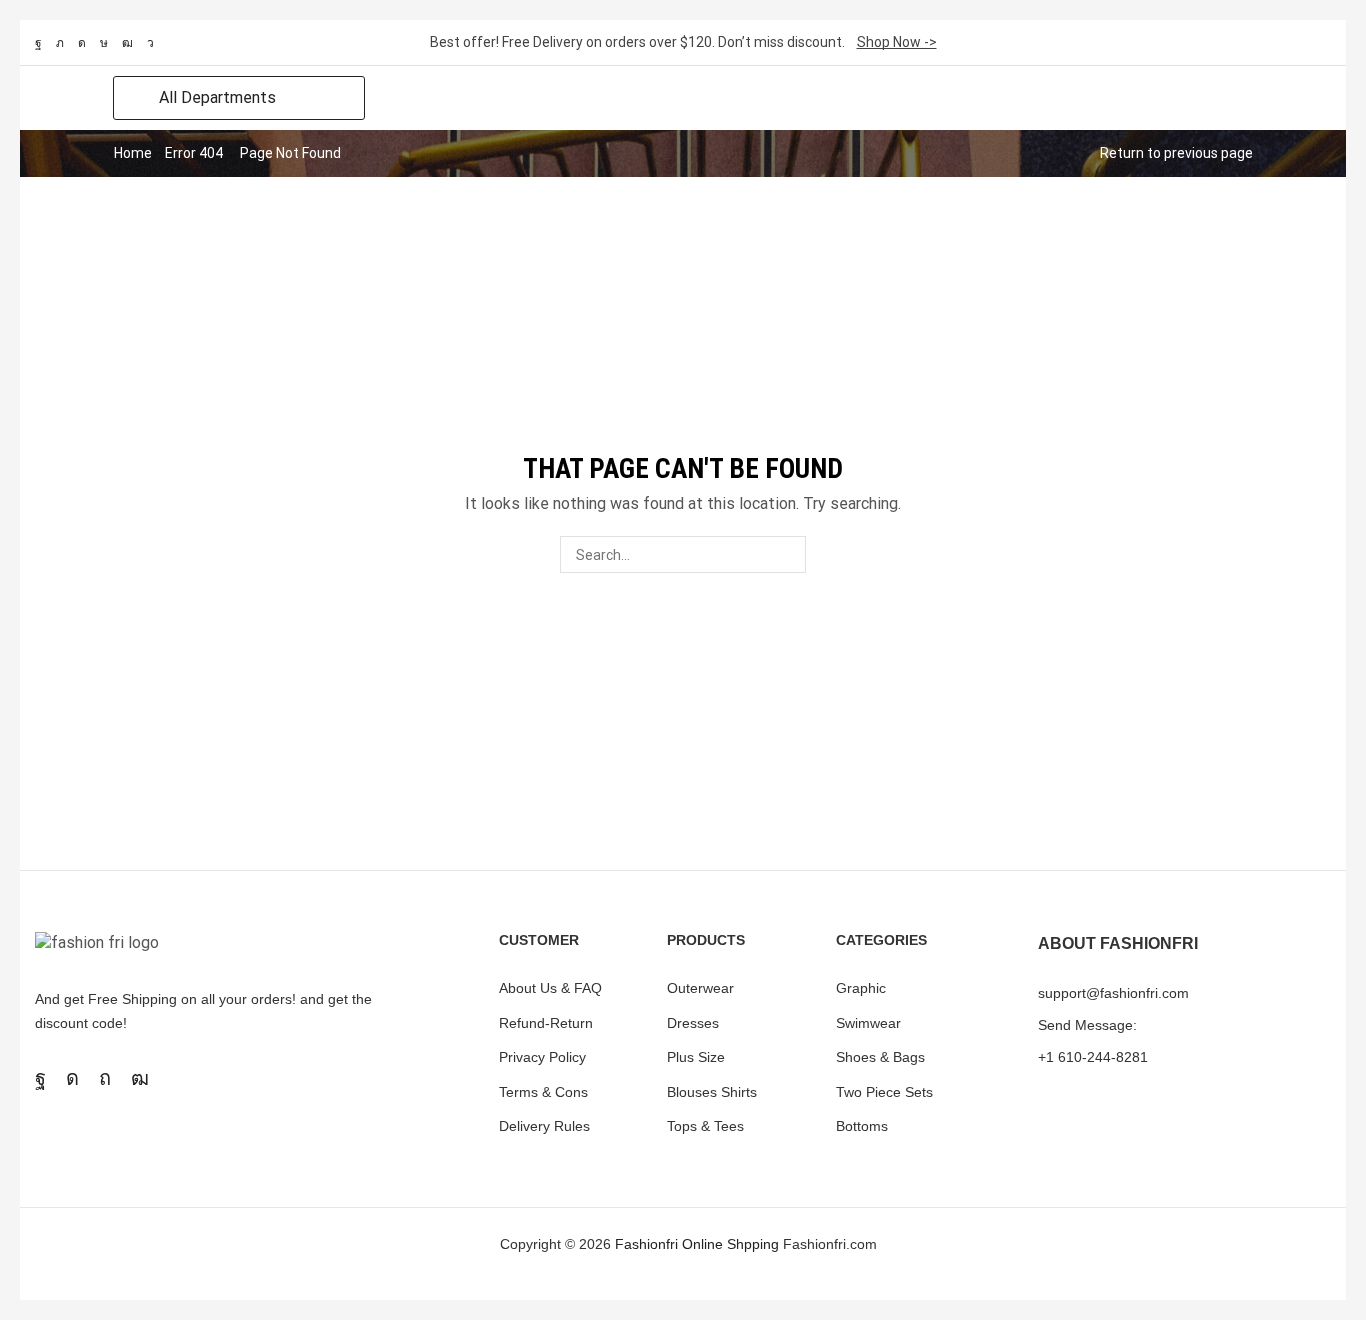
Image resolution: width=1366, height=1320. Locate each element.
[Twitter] (60, 43)
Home (133, 153)
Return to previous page (1176, 153)
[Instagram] (82, 43)
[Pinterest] (105, 1078)
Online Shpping (730, 1244)
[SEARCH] (787, 554)
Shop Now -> (897, 42)
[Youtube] (127, 43)
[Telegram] (150, 43)
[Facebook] (38, 43)
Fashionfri (646, 1244)
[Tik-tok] (104, 43)
